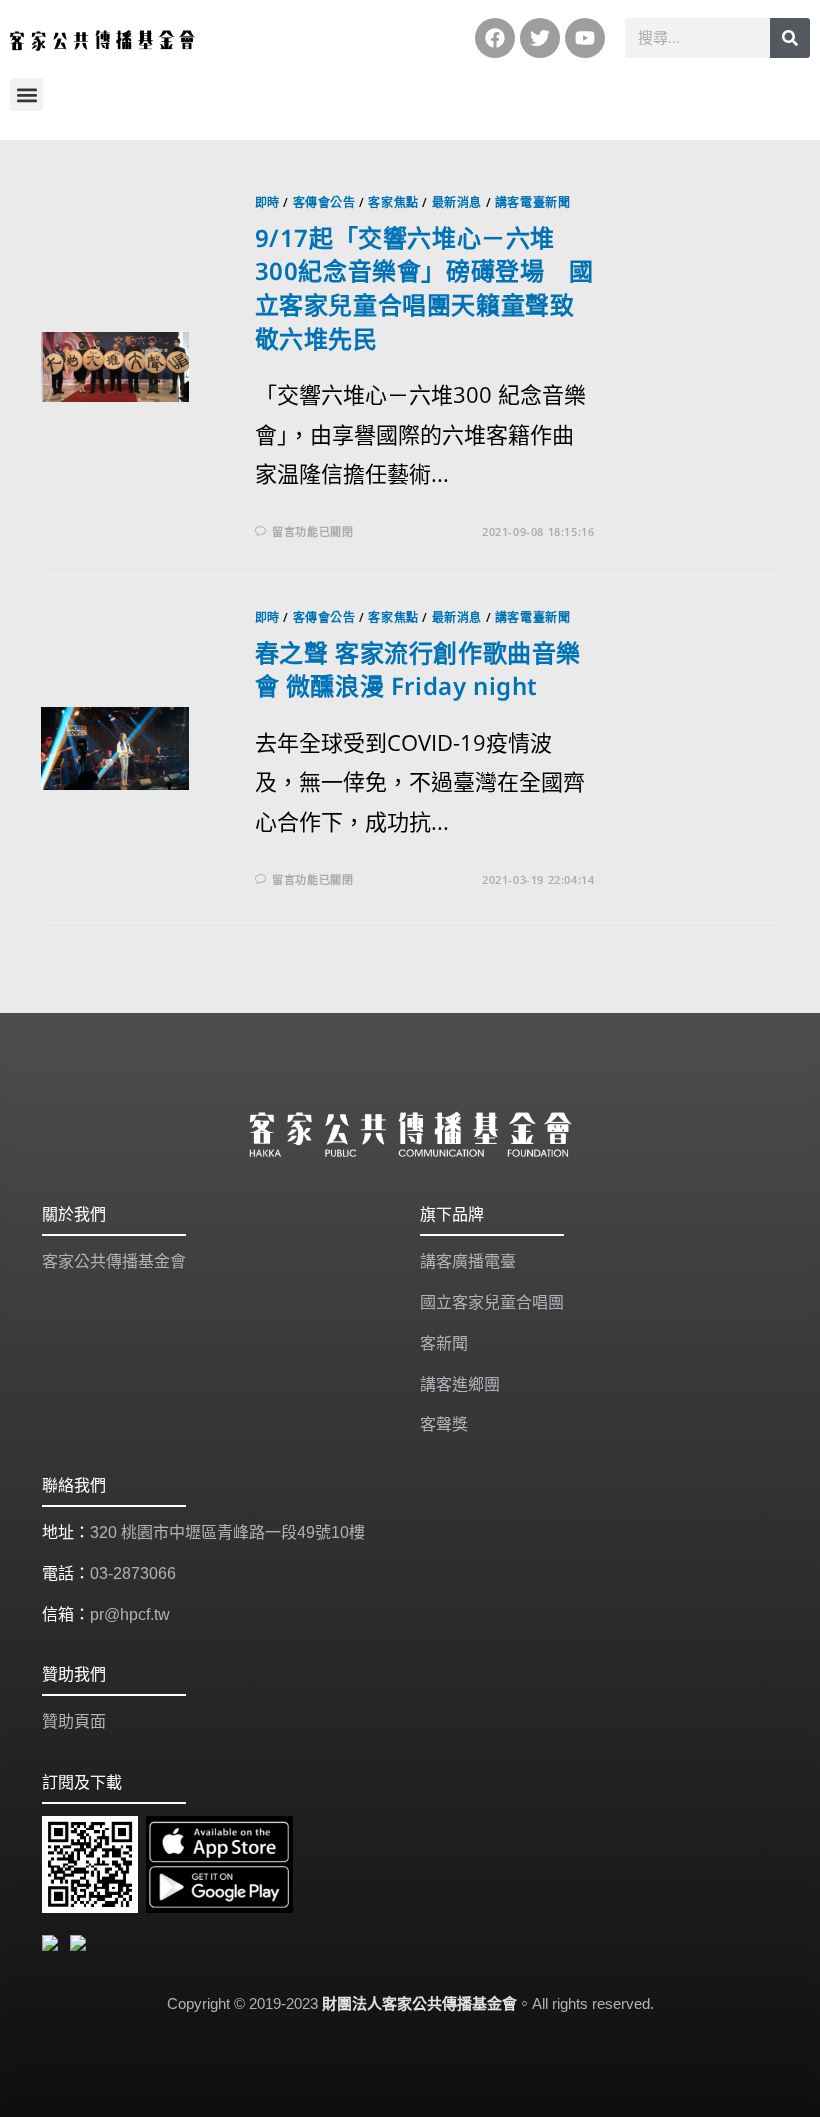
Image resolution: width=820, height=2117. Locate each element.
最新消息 (457, 202)
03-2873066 (133, 1573)
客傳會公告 (324, 202)
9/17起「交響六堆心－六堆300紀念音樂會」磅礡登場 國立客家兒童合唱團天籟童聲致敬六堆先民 (424, 288)
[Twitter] (540, 38)
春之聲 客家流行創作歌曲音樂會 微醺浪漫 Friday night (418, 669)
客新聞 (444, 1343)
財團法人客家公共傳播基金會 (419, 2003)
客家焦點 (393, 202)
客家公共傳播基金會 (114, 1261)
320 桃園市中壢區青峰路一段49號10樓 (227, 1532)
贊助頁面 (74, 1721)
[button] (26, 94)
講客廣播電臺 (468, 1261)
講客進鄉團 (460, 1384)
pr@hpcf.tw (130, 1614)
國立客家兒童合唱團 (492, 1302)
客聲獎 (444, 1424)
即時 (267, 202)
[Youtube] (585, 38)
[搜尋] (790, 38)
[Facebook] (495, 38)
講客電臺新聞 (533, 202)
